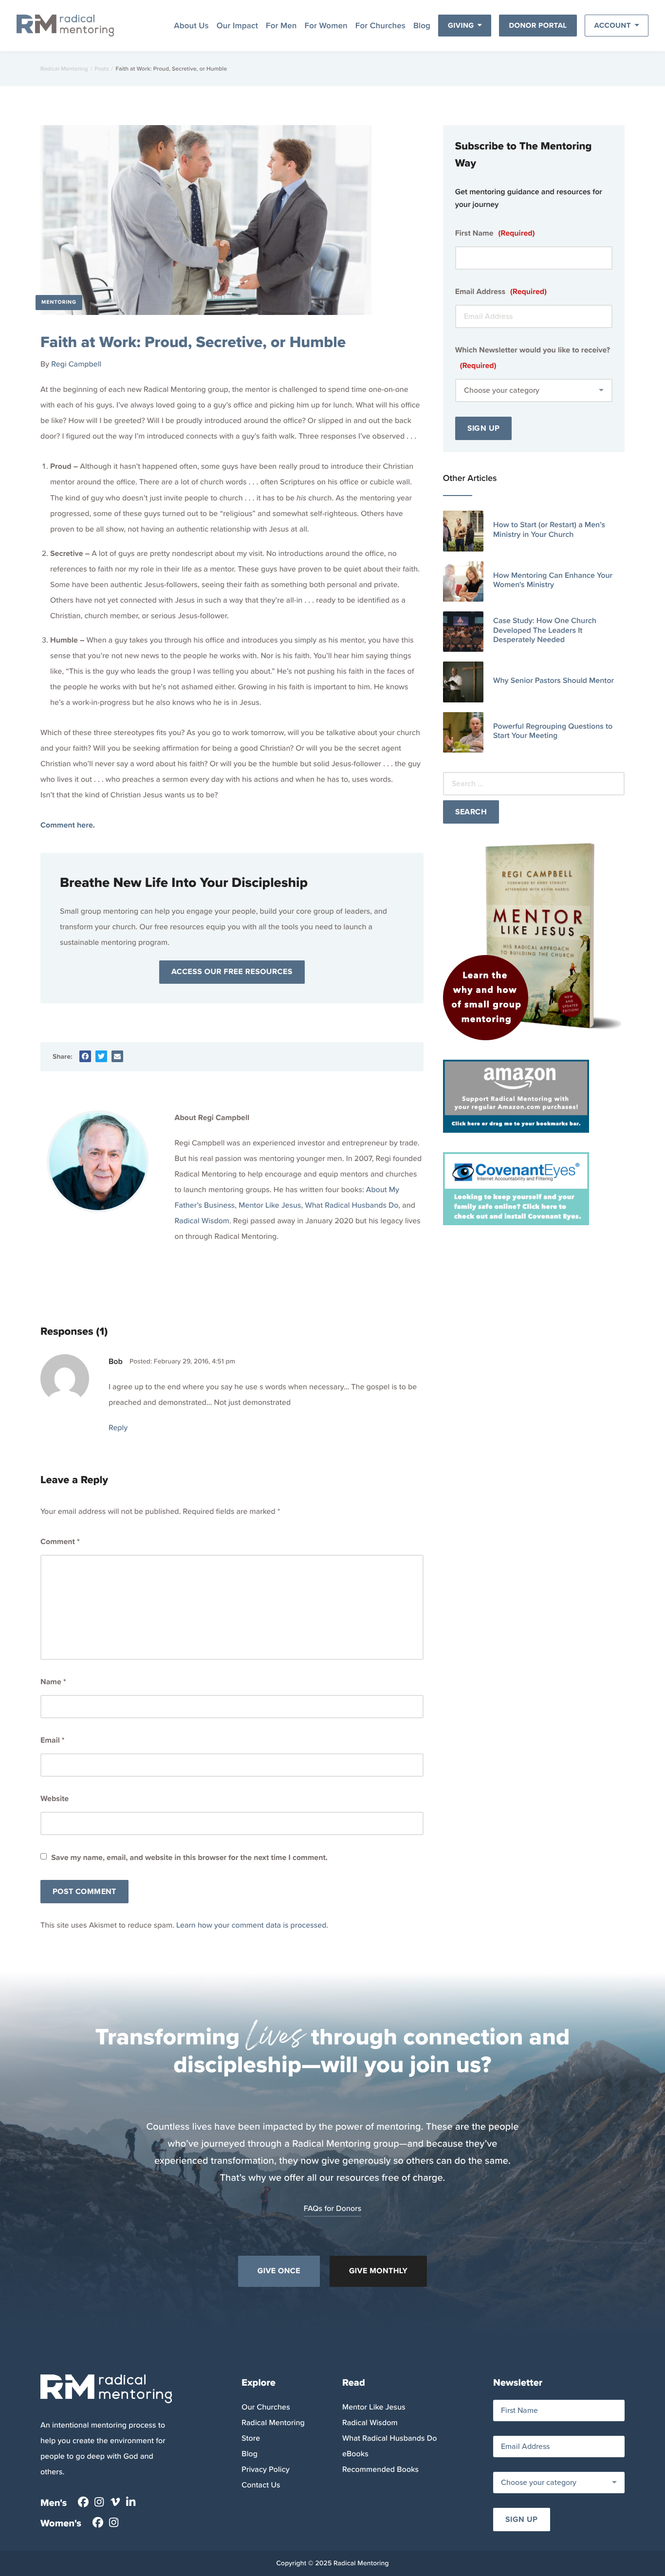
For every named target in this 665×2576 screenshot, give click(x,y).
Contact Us (261, 2485)
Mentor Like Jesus (270, 1205)
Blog (422, 26)
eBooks (355, 2454)
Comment (60, 1542)
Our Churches (266, 2407)
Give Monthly (378, 2271)
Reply (118, 1428)
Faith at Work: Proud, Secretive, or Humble (193, 342)
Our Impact (237, 26)
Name (53, 1682)
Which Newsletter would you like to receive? (533, 358)
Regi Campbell (76, 364)
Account (613, 25)
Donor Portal (538, 25)
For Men (281, 26)
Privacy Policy (265, 2470)
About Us (191, 26)
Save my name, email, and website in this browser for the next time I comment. (189, 1858)
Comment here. (68, 825)
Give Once (279, 2271)
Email (52, 1740)
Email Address (501, 292)
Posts (102, 69)
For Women (326, 26)
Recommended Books (380, 2470)
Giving (461, 25)
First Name (495, 233)
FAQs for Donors (333, 2209)
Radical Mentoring (64, 69)
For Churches (380, 26)
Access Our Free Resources (232, 972)
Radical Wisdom (202, 1221)
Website (55, 1799)
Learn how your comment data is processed (251, 1925)
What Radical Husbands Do (351, 1205)
